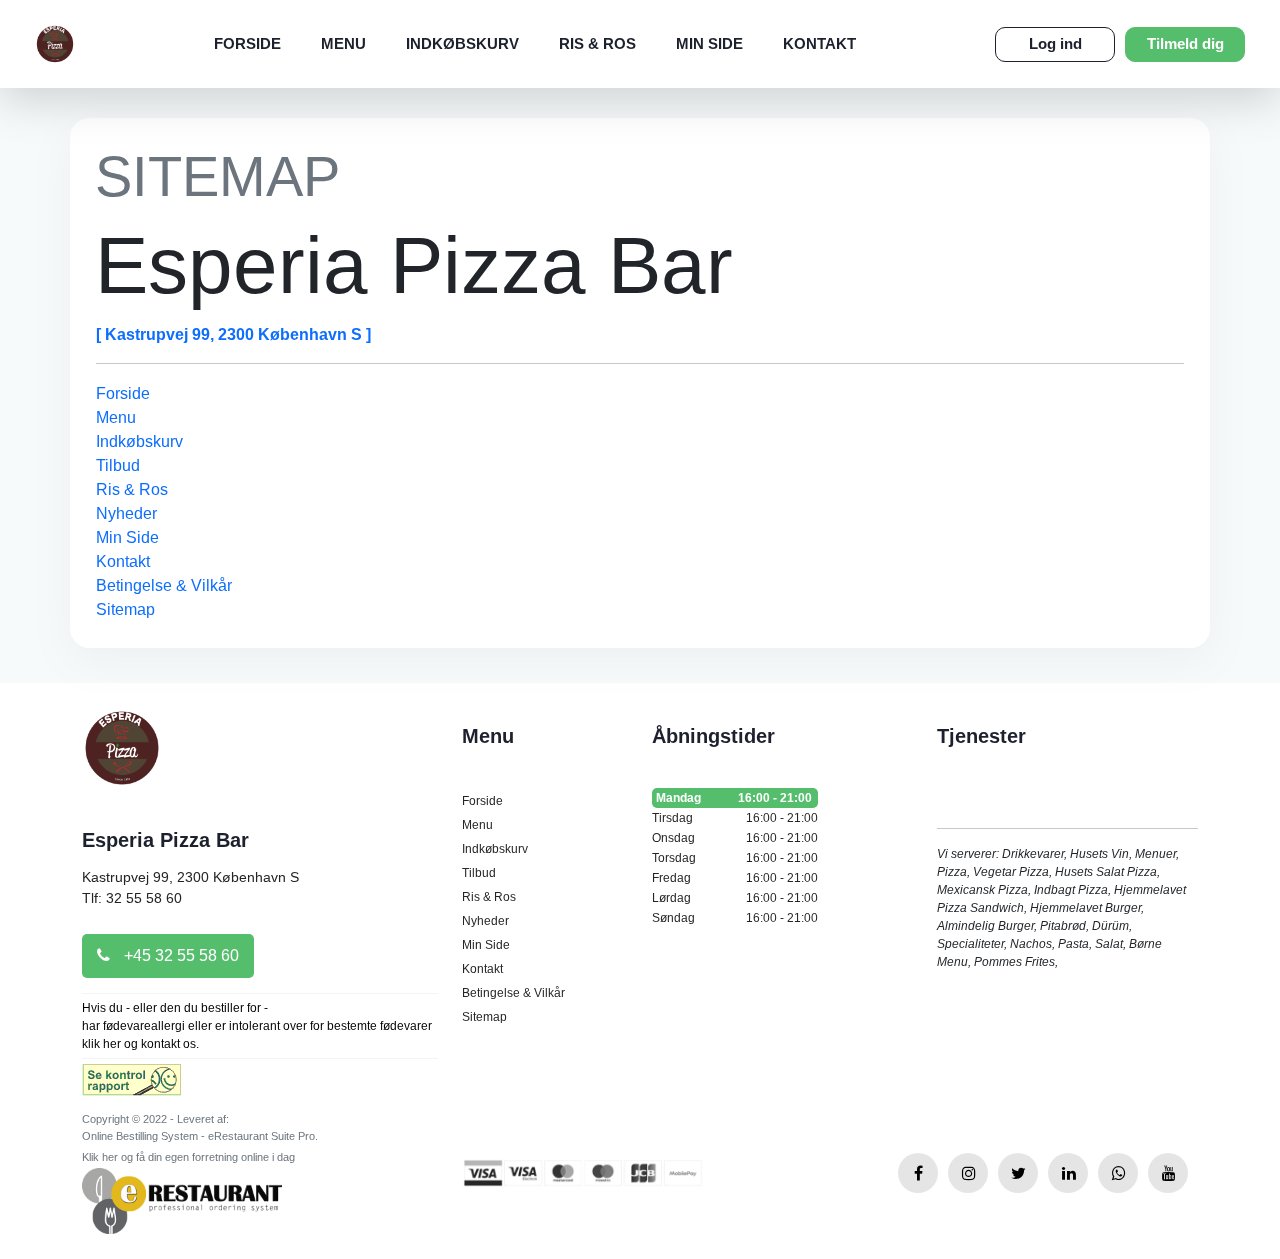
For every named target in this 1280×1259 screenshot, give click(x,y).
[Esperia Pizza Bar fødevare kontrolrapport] (131, 1086)
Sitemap (125, 609)
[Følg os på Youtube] (1168, 1173)
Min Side (709, 43)
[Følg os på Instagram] (968, 1173)
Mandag (734, 798)
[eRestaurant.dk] (182, 1199)
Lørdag (735, 898)
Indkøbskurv (462, 43)
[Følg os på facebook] (918, 1173)
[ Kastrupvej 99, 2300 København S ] (233, 334)
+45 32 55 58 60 (179, 955)
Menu (343, 43)
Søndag (735, 918)
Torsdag (735, 858)
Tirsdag (735, 818)
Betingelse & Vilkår (164, 585)
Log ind (1055, 43)
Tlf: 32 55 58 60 (132, 898)
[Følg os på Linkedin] (1068, 1173)
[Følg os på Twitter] (1018, 1173)
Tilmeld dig (1185, 43)
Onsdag (735, 838)
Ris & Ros (597, 43)
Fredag (735, 878)
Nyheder (126, 513)
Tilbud (118, 465)
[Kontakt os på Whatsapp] (1118, 1173)
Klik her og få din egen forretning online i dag (188, 1157)
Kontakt (819, 43)
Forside (247, 43)
